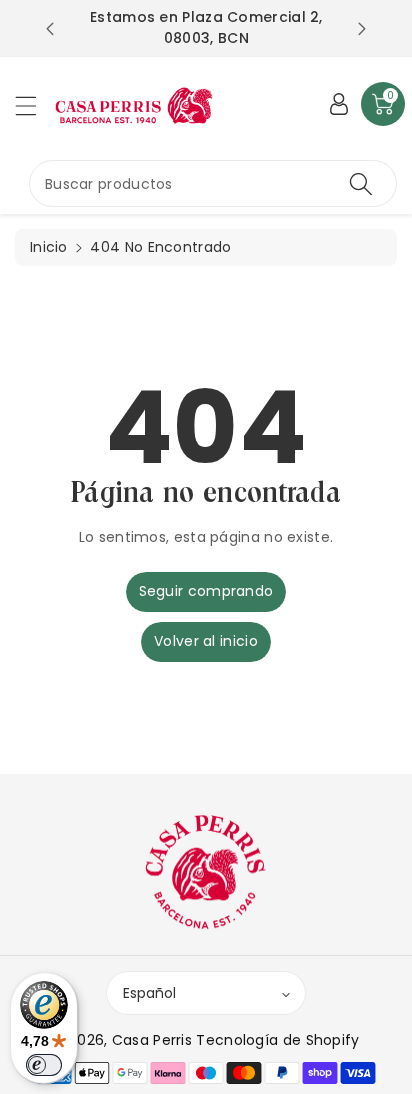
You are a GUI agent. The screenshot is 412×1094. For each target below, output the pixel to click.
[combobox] (213, 183)
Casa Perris (152, 1040)
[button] (35, 105)
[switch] (44, 1065)
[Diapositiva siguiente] (362, 29)
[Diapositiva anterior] (50, 29)
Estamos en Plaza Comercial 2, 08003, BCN (206, 27)
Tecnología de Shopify (277, 1040)
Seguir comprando (206, 591)
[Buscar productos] (361, 183)
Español (149, 993)
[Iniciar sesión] (339, 104)
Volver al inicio (206, 641)
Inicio (49, 247)
